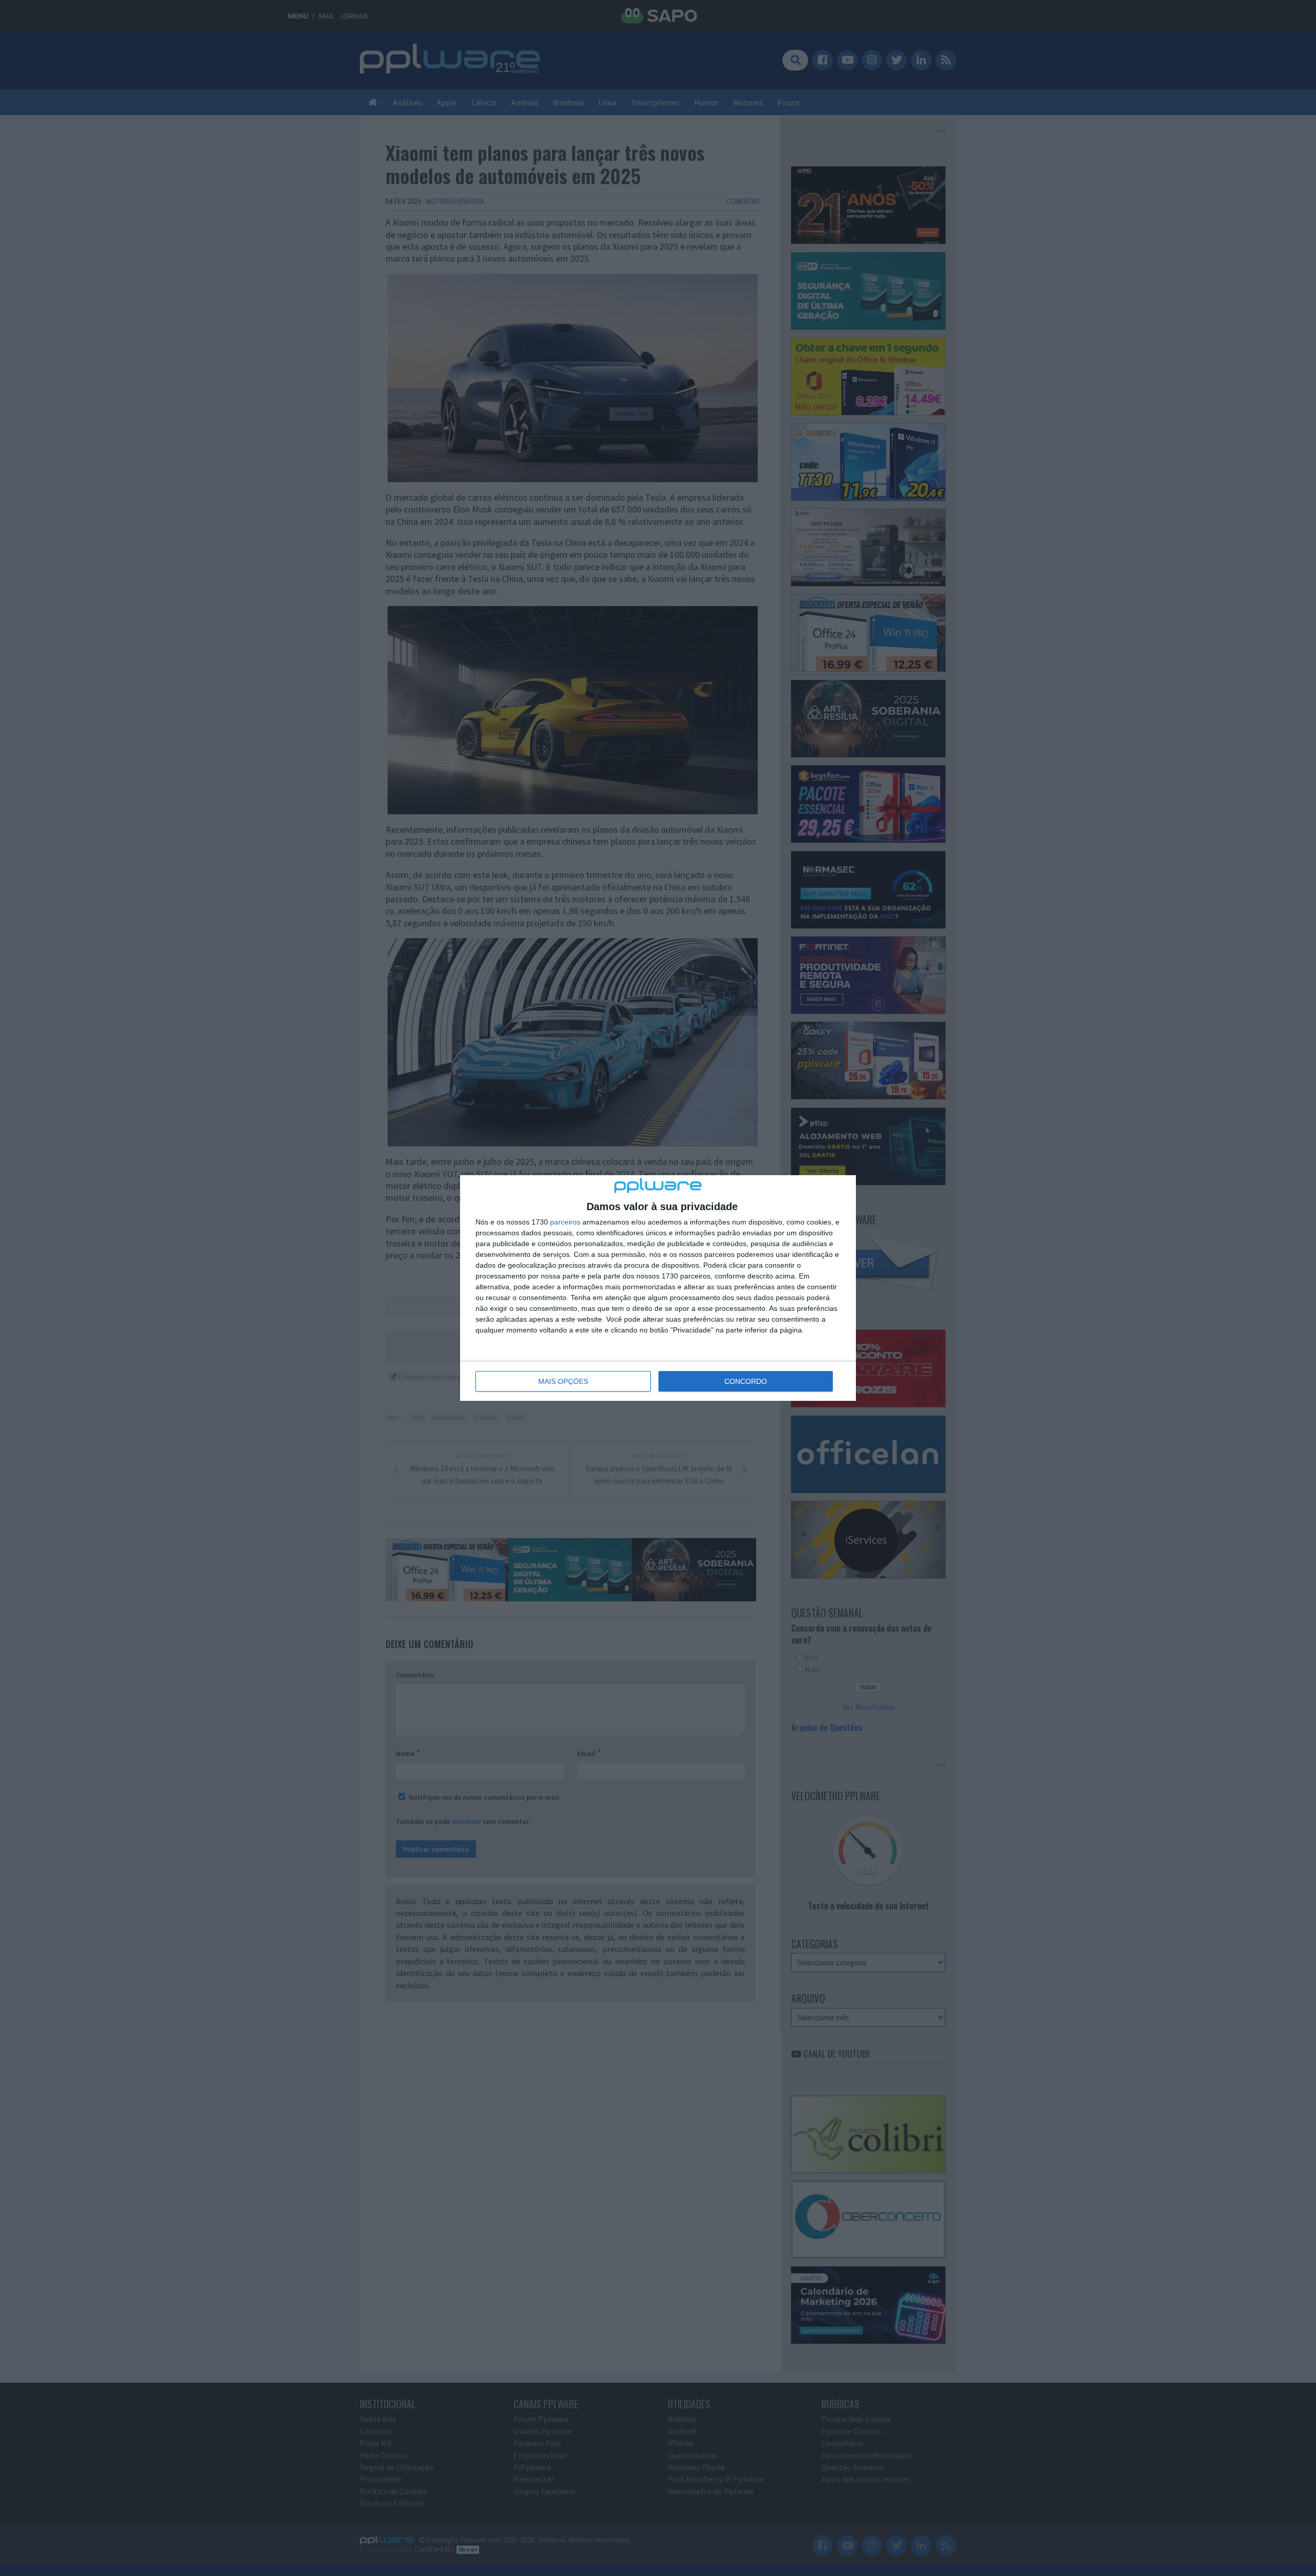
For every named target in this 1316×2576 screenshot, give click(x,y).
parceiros (565, 1222)
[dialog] (658, 1288)
